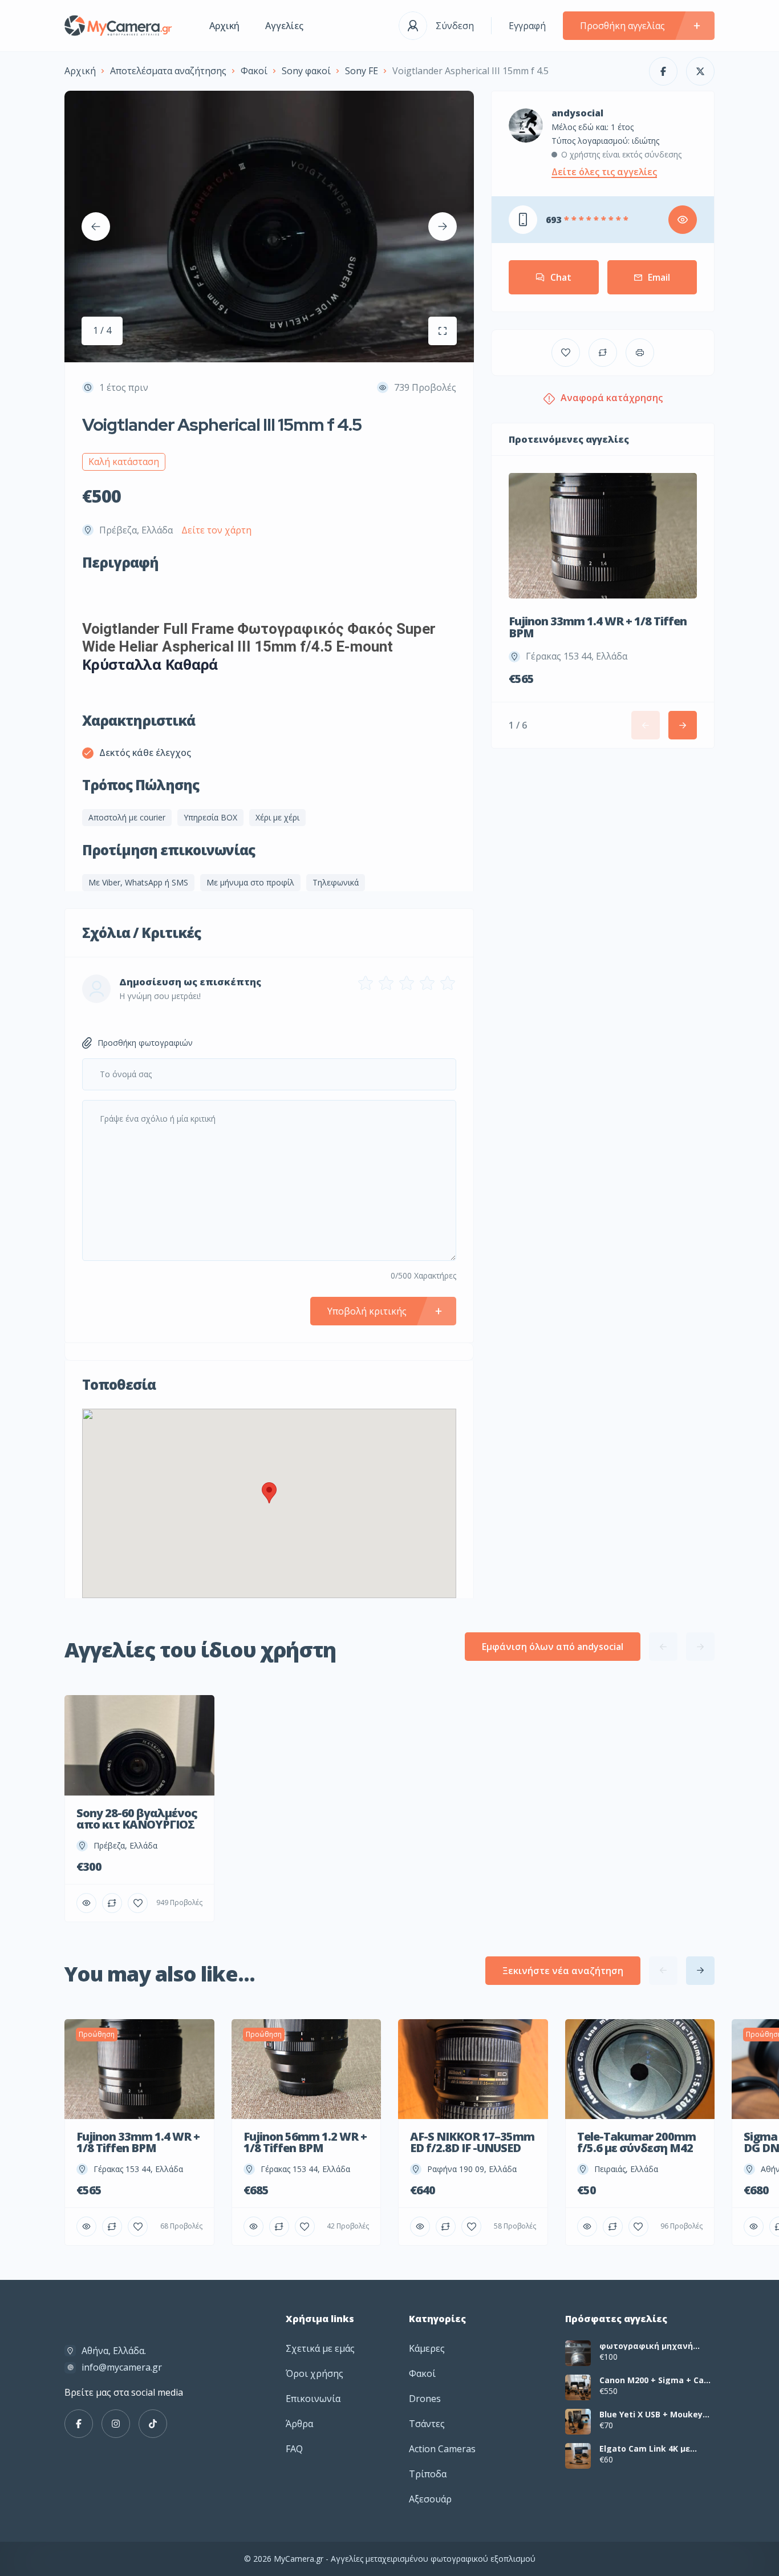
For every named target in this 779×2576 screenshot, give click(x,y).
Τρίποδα (428, 2474)
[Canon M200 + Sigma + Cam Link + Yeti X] (578, 2387)
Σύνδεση (455, 26)
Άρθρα (299, 2424)
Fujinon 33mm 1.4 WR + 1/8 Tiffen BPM (598, 627)
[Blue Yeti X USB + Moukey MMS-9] (578, 2422)
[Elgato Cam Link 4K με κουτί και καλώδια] (578, 2456)
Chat (561, 277)
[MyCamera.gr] (120, 26)
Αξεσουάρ (430, 2499)
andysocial (577, 113)
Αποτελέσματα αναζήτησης (168, 71)
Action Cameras (442, 2449)
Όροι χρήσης (315, 2373)
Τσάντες (427, 2424)
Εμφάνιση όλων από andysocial (553, 1647)
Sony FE (362, 71)
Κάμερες (427, 2348)
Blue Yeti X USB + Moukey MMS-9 (651, 2415)
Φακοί (254, 71)
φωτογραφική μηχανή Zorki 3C (646, 2346)
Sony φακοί (306, 71)
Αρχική (224, 26)
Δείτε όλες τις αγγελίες (604, 172)
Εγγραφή (527, 26)
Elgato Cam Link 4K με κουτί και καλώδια (645, 2449)
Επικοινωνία (313, 2399)
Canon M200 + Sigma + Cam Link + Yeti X (656, 2380)
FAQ (294, 2449)
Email (659, 277)
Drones (425, 2399)
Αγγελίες (284, 26)
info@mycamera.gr (122, 2367)
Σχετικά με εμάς (320, 2348)
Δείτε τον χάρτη (216, 530)
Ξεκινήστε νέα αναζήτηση (563, 1971)
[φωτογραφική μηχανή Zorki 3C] (578, 2353)
